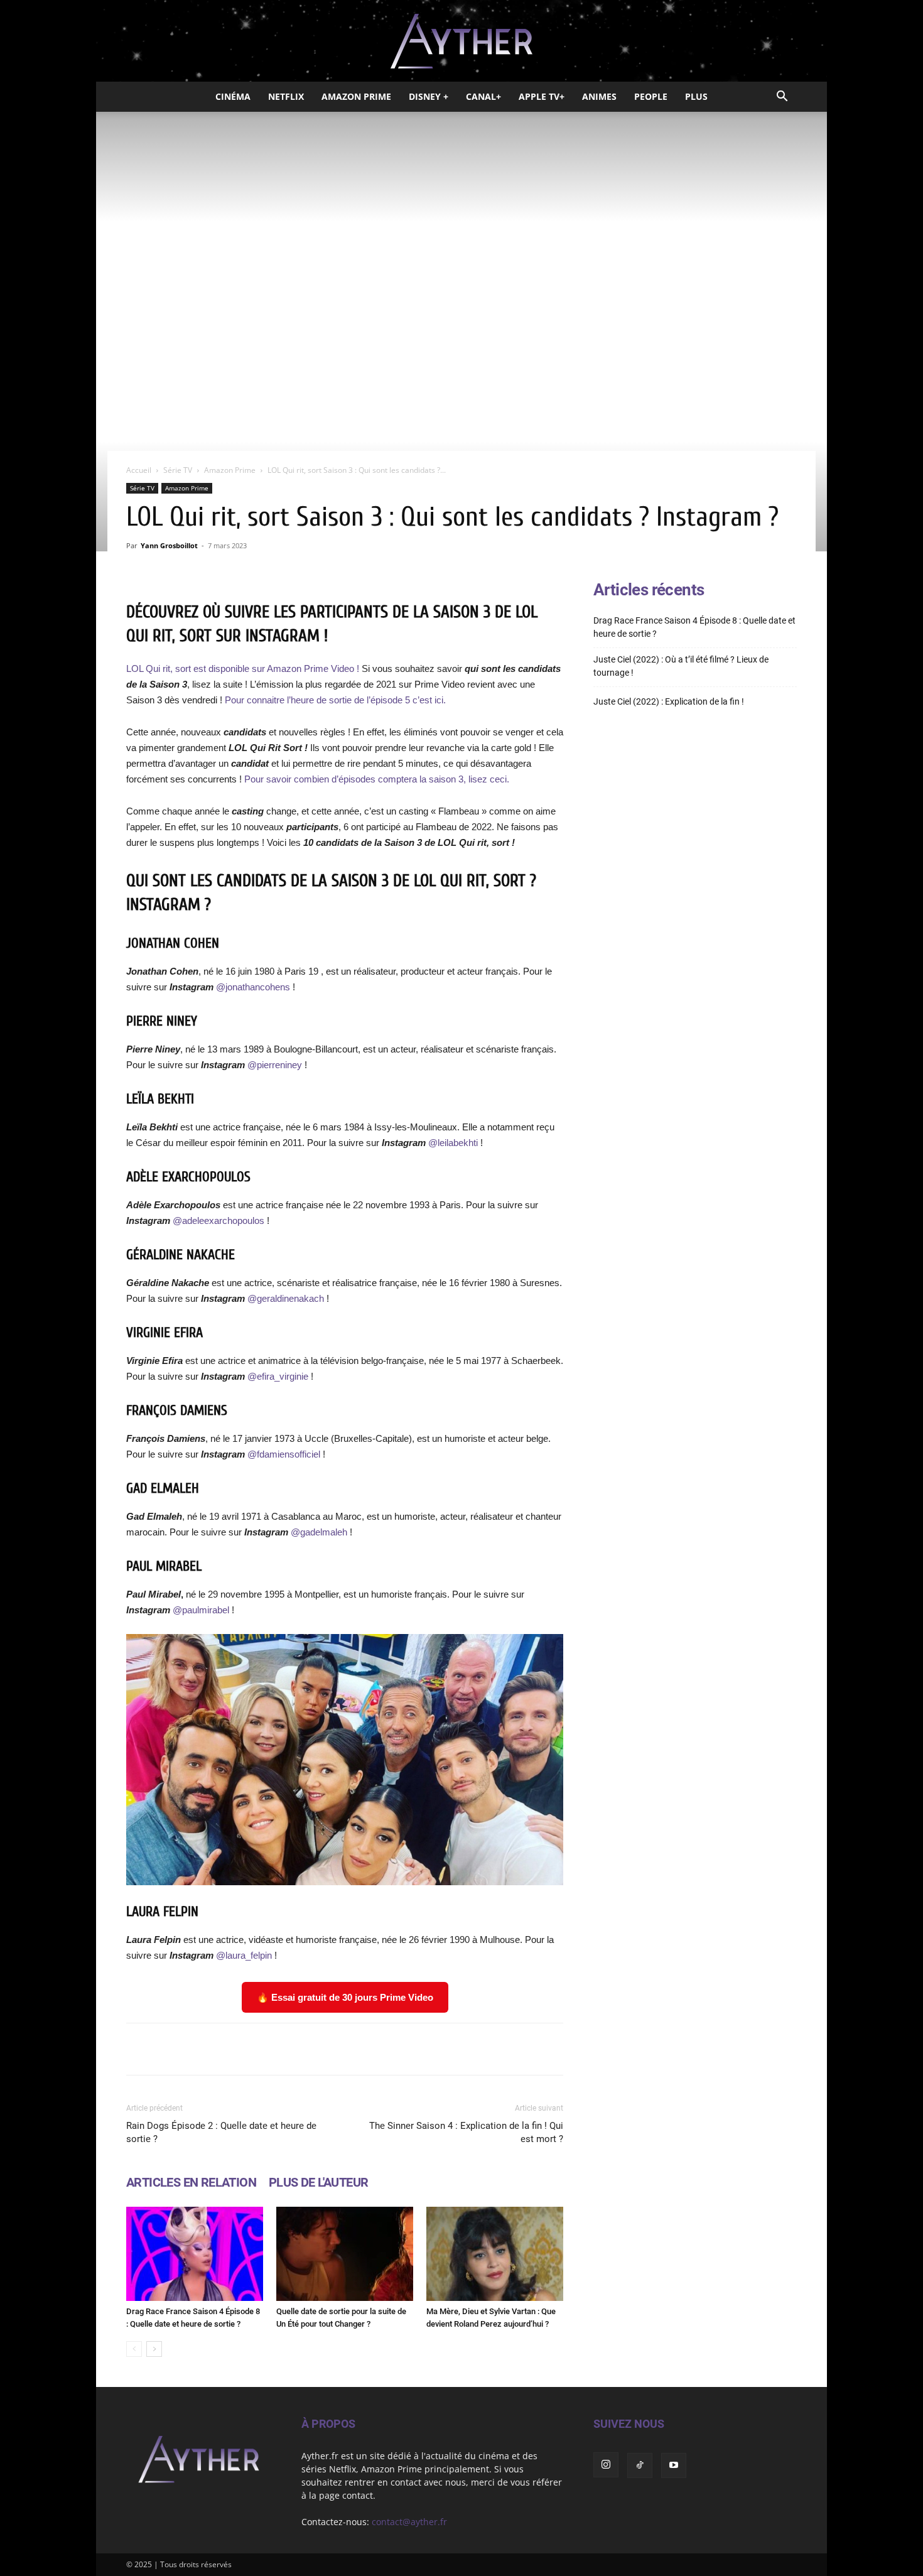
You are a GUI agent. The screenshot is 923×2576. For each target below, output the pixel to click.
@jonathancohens (253, 987)
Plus (696, 96)
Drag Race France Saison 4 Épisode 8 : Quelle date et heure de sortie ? (694, 627)
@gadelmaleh (319, 1532)
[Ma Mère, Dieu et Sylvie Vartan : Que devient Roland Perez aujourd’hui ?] (495, 2254)
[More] (504, 2049)
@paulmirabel (201, 1610)
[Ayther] (462, 41)
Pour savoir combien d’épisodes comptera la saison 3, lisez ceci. (377, 779)
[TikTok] (640, 2465)
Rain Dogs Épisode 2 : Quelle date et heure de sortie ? (221, 2132)
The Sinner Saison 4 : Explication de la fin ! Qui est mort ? (466, 2132)
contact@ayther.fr (409, 2522)
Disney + (429, 96)
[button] (782, 98)
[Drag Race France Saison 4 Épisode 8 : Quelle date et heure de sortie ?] (195, 2254)
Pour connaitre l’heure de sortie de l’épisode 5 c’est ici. (335, 700)
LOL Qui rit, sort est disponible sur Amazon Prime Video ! (243, 668)
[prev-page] (134, 2349)
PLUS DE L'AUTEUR (318, 2182)
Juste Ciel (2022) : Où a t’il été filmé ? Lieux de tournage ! (681, 666)
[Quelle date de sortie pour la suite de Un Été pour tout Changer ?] (345, 2254)
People (651, 96)
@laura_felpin (244, 1955)
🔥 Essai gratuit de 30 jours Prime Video (345, 1997)
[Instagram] (606, 2465)
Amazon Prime (356, 96)
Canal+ (483, 96)
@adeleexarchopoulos (219, 1220)
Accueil (139, 470)
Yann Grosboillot (169, 545)
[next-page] (154, 2349)
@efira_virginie (278, 1376)
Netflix (286, 96)
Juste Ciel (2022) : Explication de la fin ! (669, 701)
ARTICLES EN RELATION (191, 2182)
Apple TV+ (542, 96)
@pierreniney (275, 1065)
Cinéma (233, 96)
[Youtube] (674, 2465)
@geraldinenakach (286, 1298)
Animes (599, 96)
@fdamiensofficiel (284, 1454)
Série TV (178, 470)
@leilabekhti (453, 1143)
